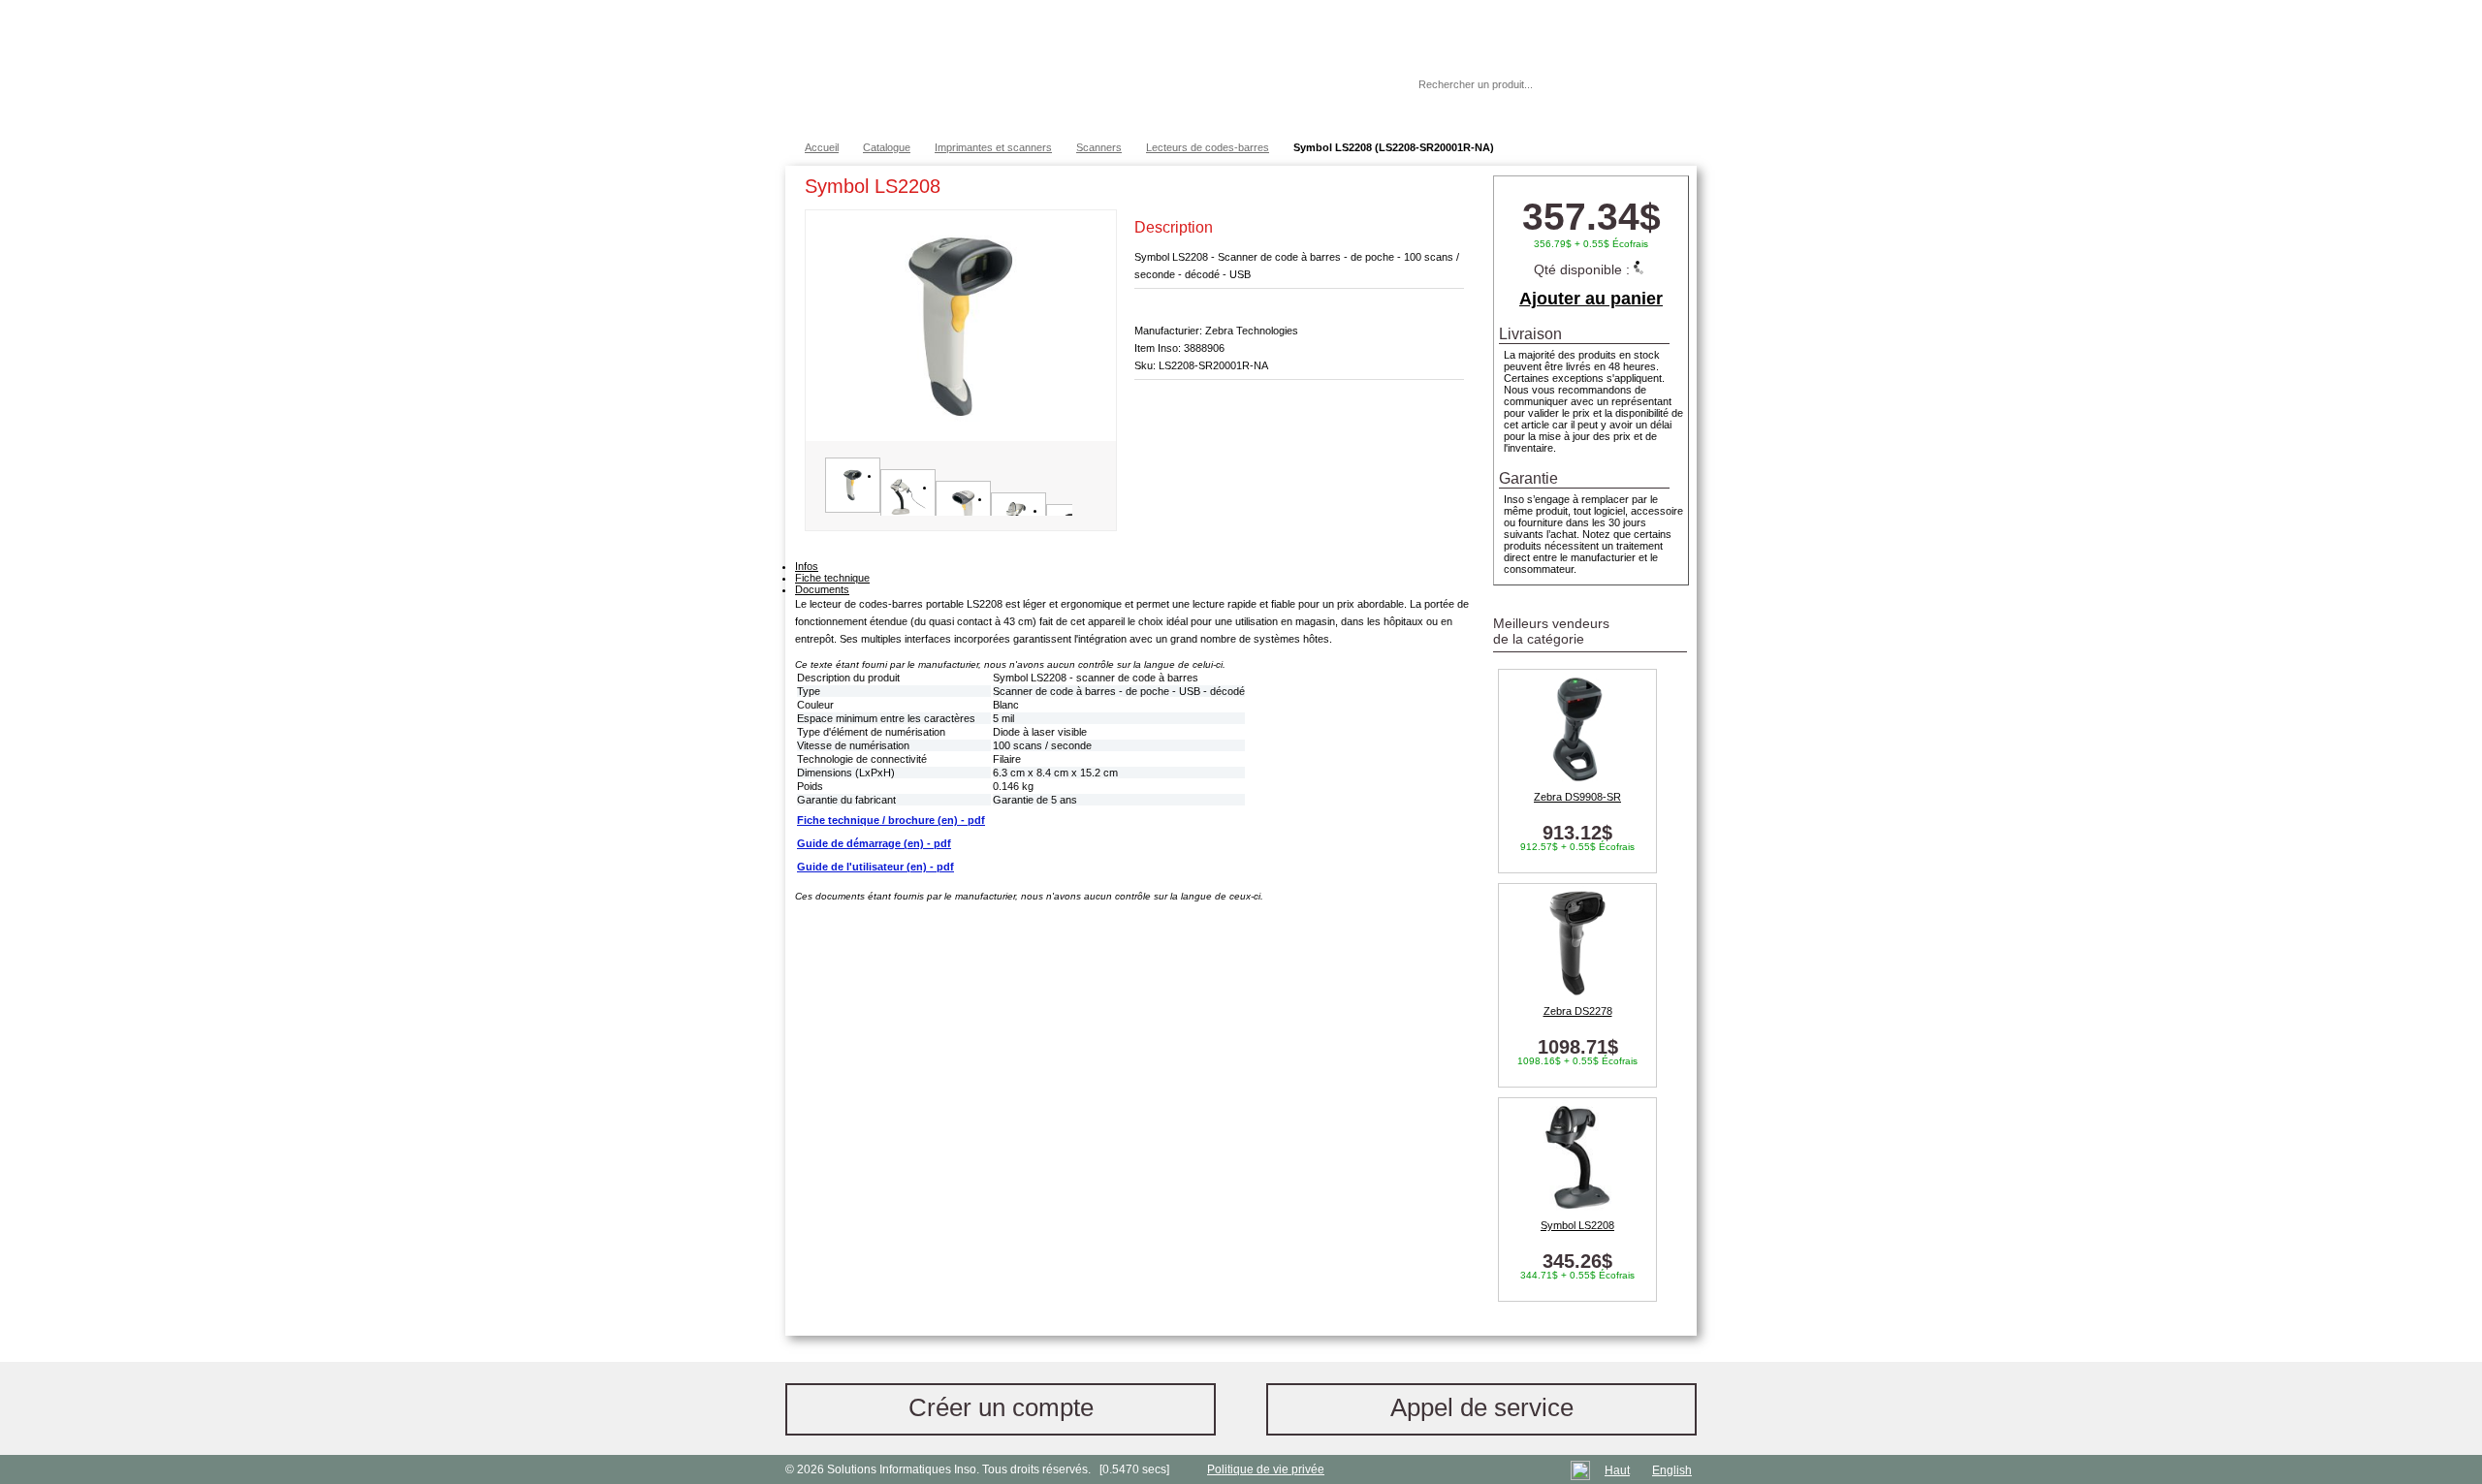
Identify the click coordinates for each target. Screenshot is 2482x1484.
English (1672, 1470)
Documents (822, 589)
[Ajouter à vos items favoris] (1449, 190)
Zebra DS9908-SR (1577, 797)
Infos (807, 566)
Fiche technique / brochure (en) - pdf (891, 820)
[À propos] (1347, 84)
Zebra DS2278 (1578, 1011)
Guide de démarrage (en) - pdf (874, 843)
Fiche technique (832, 578)
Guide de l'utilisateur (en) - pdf (875, 867)
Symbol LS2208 (1577, 1225)
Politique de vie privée (1266, 1469)
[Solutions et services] (1071, 68)
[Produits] (1240, 68)
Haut (1617, 1470)
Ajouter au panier (1591, 299)
